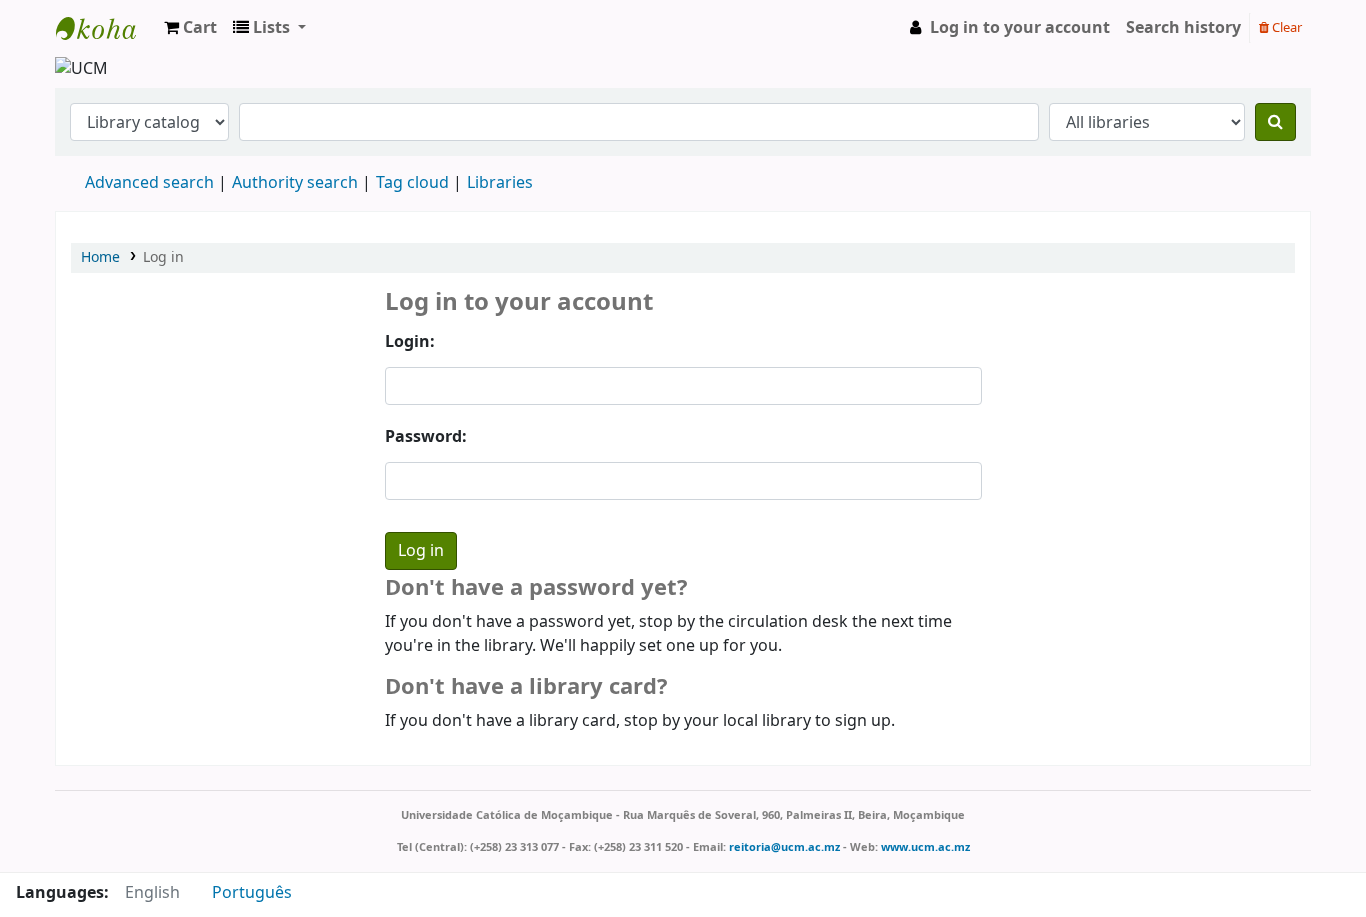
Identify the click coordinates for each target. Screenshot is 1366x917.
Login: (410, 342)
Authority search (295, 183)
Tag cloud (412, 183)
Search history (1183, 28)
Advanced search (149, 183)
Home (100, 257)
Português (252, 893)
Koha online (106, 28)
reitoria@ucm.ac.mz (784, 847)
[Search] (1275, 122)
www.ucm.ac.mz (925, 847)
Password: (426, 437)
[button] (190, 28)
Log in (163, 257)
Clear (1285, 27)
